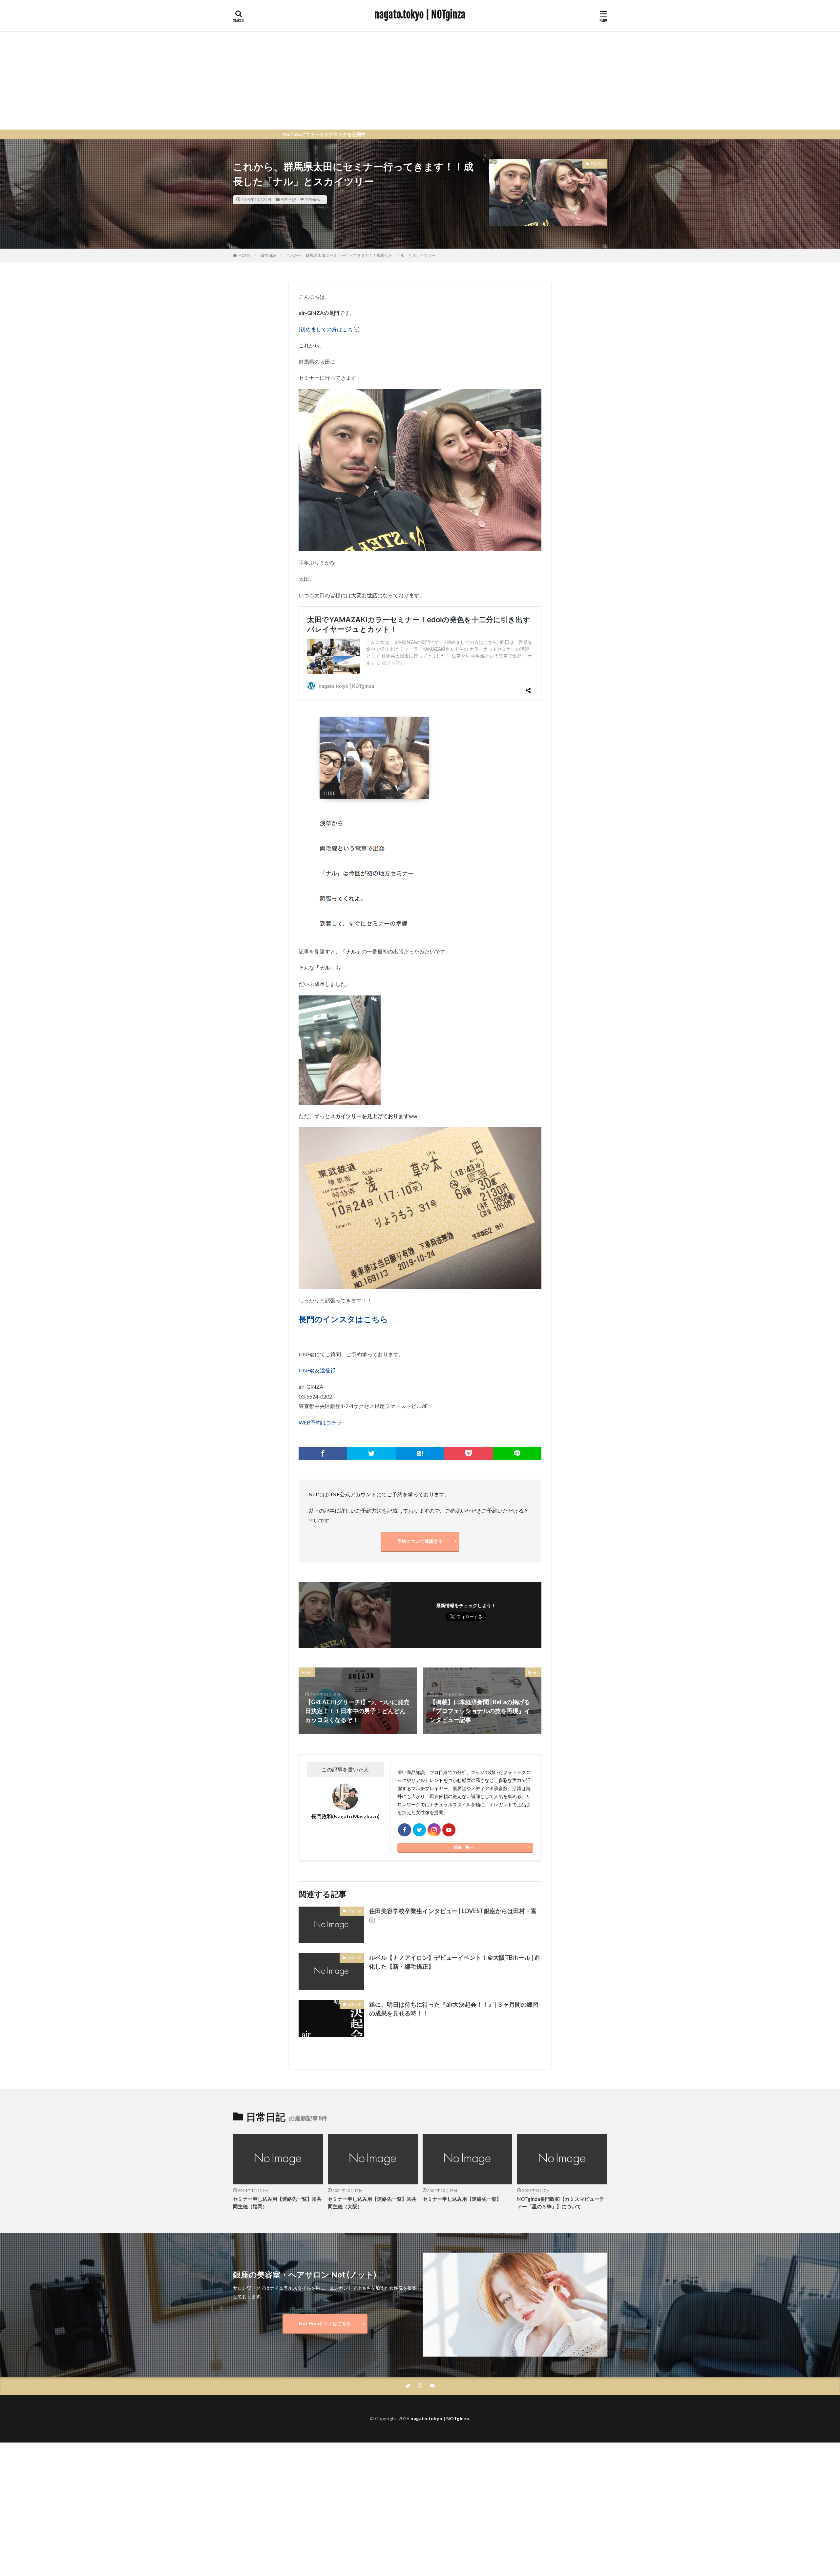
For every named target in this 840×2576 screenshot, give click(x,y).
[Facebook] (323, 1453)
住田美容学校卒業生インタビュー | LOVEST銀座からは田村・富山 (453, 1915)
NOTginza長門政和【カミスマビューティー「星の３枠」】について (561, 2203)
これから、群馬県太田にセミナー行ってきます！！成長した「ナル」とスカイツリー (361, 255)
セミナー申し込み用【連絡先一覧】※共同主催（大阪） (372, 2203)
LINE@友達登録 (317, 1370)
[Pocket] (469, 1453)
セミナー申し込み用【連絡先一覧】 (462, 2199)
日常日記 (288, 200)
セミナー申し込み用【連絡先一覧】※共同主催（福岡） (277, 2203)
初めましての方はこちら (329, 329)
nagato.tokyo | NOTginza (420, 15)
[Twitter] (371, 1453)
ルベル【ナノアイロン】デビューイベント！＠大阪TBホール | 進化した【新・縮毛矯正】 (455, 1962)
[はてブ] (420, 1453)
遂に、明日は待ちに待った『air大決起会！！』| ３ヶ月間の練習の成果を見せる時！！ (454, 2009)
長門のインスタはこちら (343, 1319)
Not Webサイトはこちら (325, 2323)
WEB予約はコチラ (320, 1422)
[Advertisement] (420, 80)
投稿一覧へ (464, 1847)
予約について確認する (420, 1541)
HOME (245, 255)
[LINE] (517, 1453)
